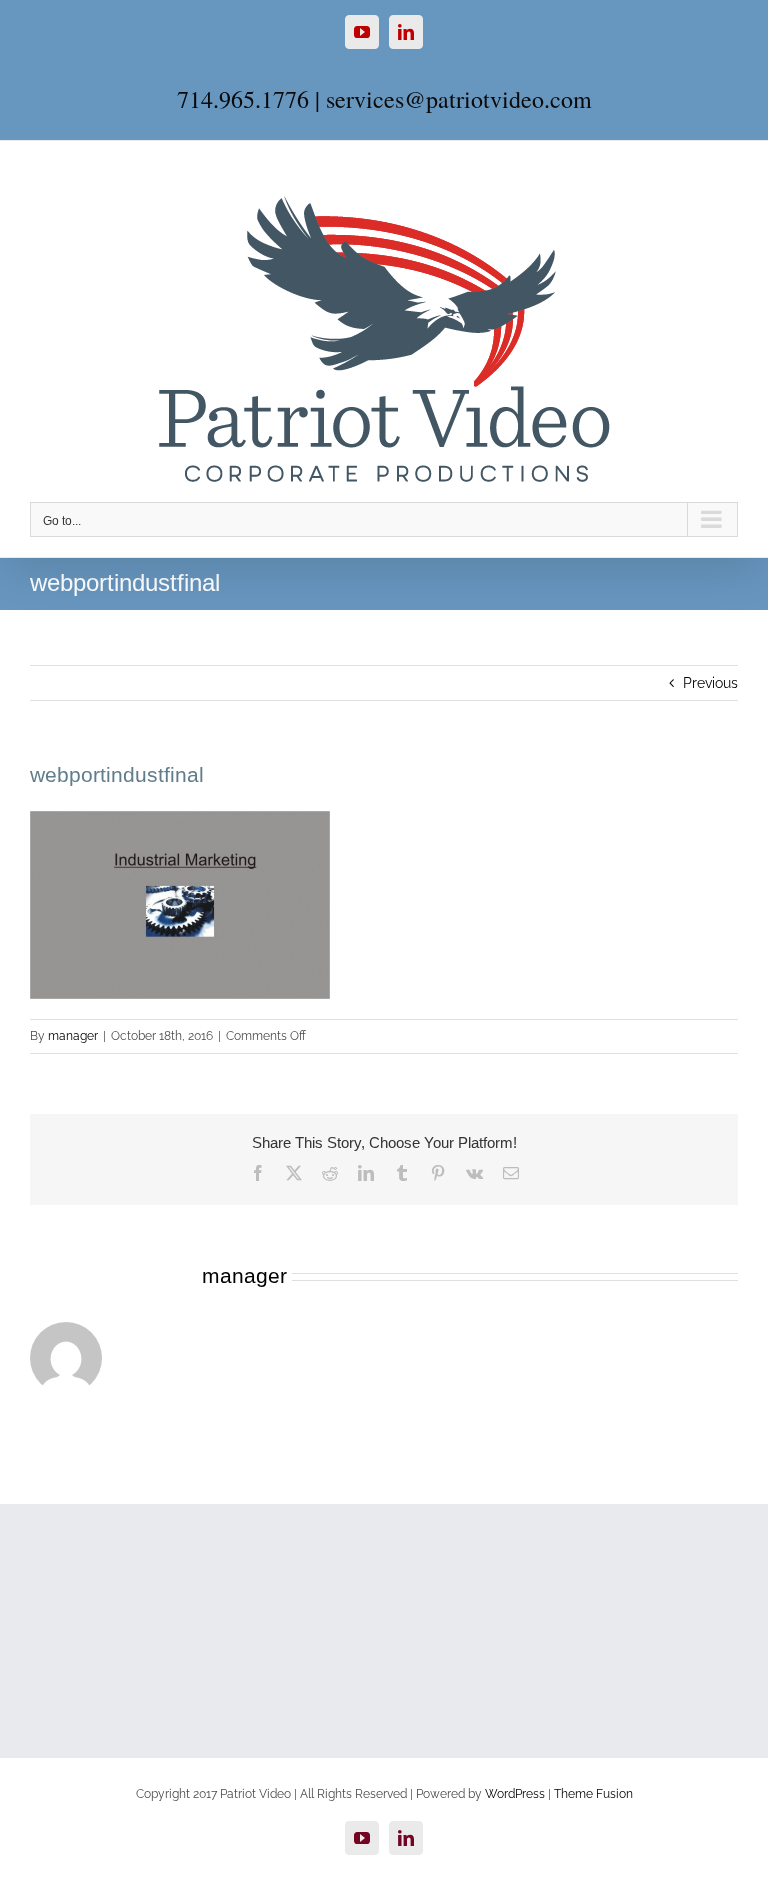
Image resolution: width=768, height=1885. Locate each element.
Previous (710, 683)
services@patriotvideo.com (459, 99)
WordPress (515, 1794)
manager (73, 1036)
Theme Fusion (593, 1794)
